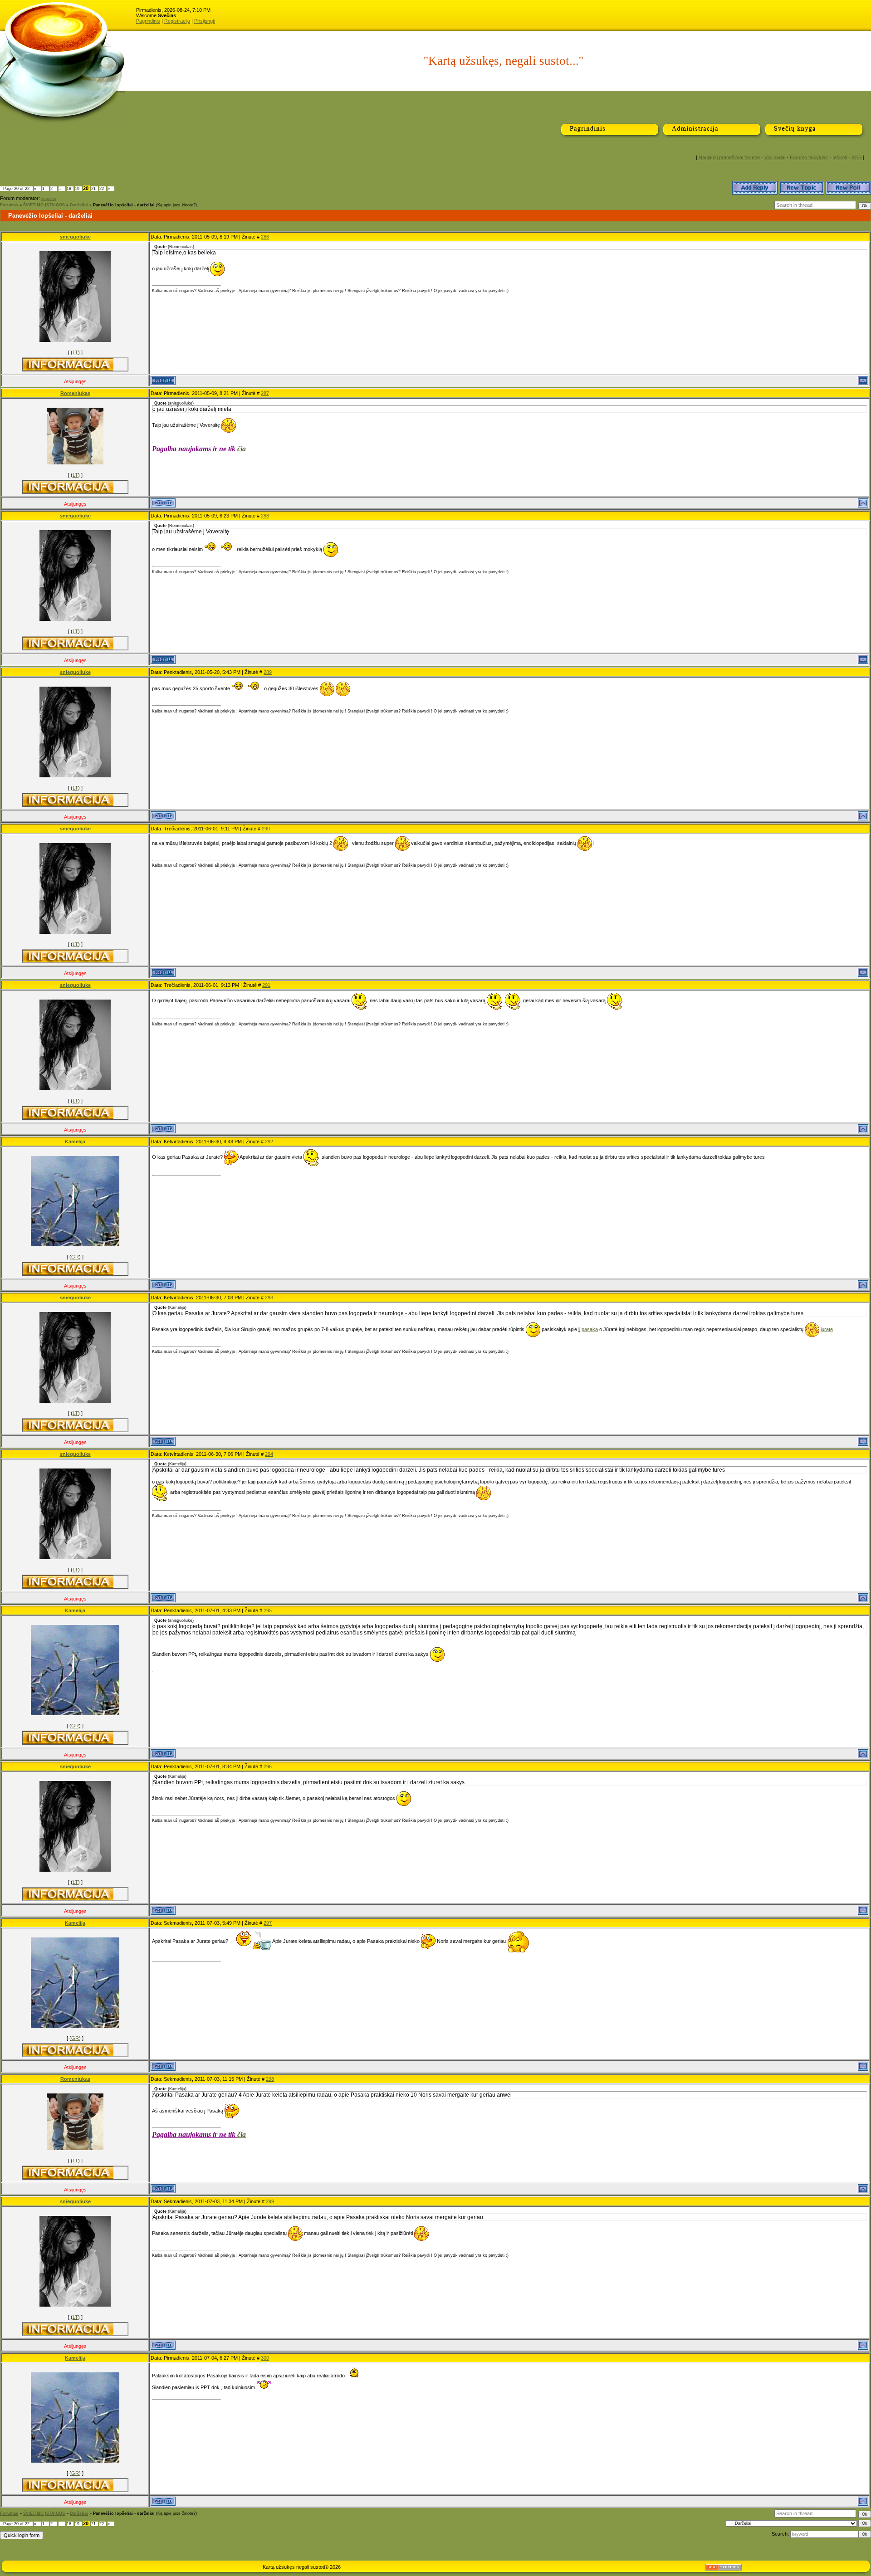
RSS (856, 157)
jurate (827, 1329)
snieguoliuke (75, 237)
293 (269, 1298)
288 (265, 516)
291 (266, 985)
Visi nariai (775, 157)
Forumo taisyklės (809, 157)
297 (268, 1923)
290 (266, 829)
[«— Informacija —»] (68, 364)
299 (270, 2201)
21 (93, 189)
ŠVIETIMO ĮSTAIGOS (44, 205)
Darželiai (79, 205)
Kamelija (75, 1142)
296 (268, 1766)
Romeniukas (75, 393)
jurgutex (49, 199)
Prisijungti (205, 21)
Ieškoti (840, 157)
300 (265, 2358)
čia (242, 449)
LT (75, 352)
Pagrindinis (148, 21)
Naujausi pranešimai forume (729, 157)
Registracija (177, 21)
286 (265, 237)
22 (102, 189)
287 (265, 393)
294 (269, 1454)
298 (270, 2079)
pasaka (590, 1329)
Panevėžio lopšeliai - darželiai (124, 205)
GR (75, 1257)
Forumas (9, 205)
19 (77, 189)
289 (268, 672)
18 (69, 189)
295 (268, 1610)
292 (269, 1142)
